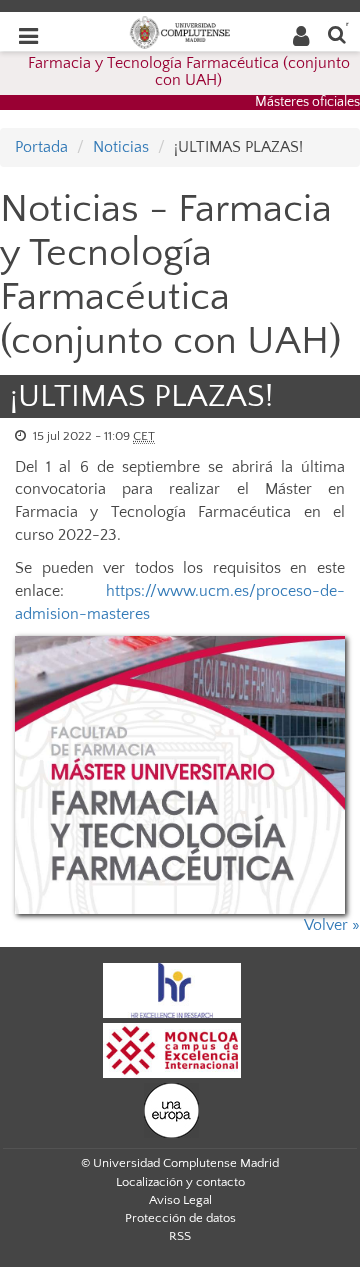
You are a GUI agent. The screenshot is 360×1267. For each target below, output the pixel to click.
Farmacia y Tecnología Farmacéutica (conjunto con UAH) (189, 72)
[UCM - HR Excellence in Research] (172, 989)
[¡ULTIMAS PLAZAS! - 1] (180, 775)
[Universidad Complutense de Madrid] (180, 31)
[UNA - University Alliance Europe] (171, 1109)
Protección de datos (180, 1218)
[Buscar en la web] (337, 33)
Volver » (332, 925)
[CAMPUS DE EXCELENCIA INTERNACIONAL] (172, 1049)
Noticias (121, 147)
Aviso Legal (180, 1200)
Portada (41, 147)
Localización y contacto (180, 1182)
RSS (180, 1236)
